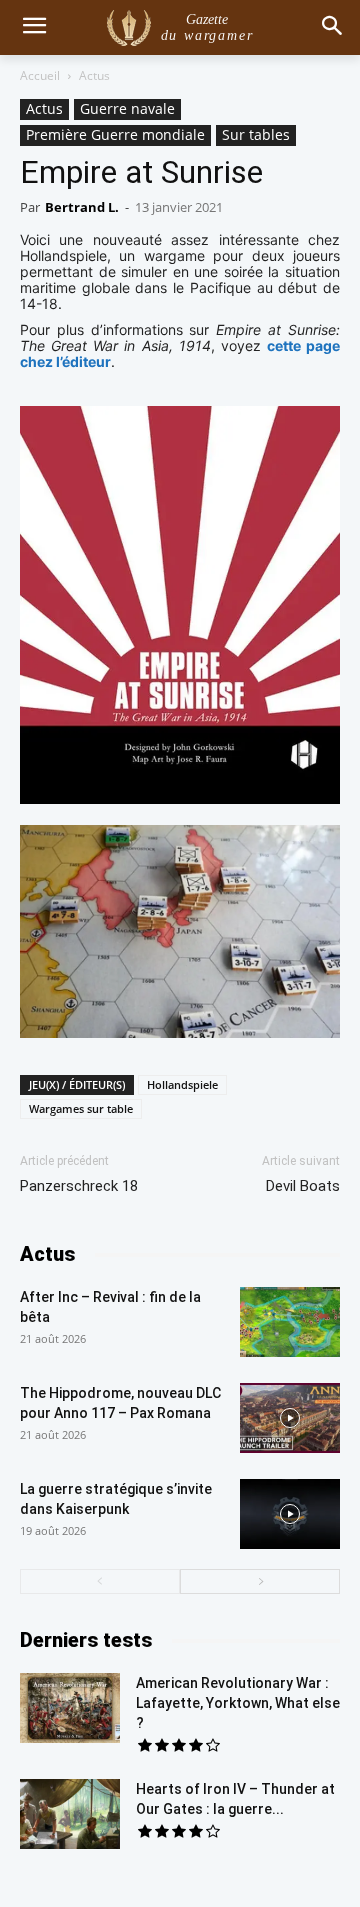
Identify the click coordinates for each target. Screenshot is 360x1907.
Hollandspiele (182, 1084)
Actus (94, 75)
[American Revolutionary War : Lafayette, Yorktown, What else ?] (70, 1708)
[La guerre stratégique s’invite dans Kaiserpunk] (290, 1514)
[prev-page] (100, 1581)
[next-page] (260, 1581)
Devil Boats (303, 1186)
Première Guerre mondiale (115, 134)
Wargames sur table (81, 1108)
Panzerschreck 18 (79, 1186)
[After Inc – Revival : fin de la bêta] (290, 1322)
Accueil (40, 75)
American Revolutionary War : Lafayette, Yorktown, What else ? (238, 1703)
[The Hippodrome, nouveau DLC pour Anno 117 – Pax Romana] (290, 1418)
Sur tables (256, 134)
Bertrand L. (82, 207)
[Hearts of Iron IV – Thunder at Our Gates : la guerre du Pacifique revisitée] (70, 1814)
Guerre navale (127, 108)
